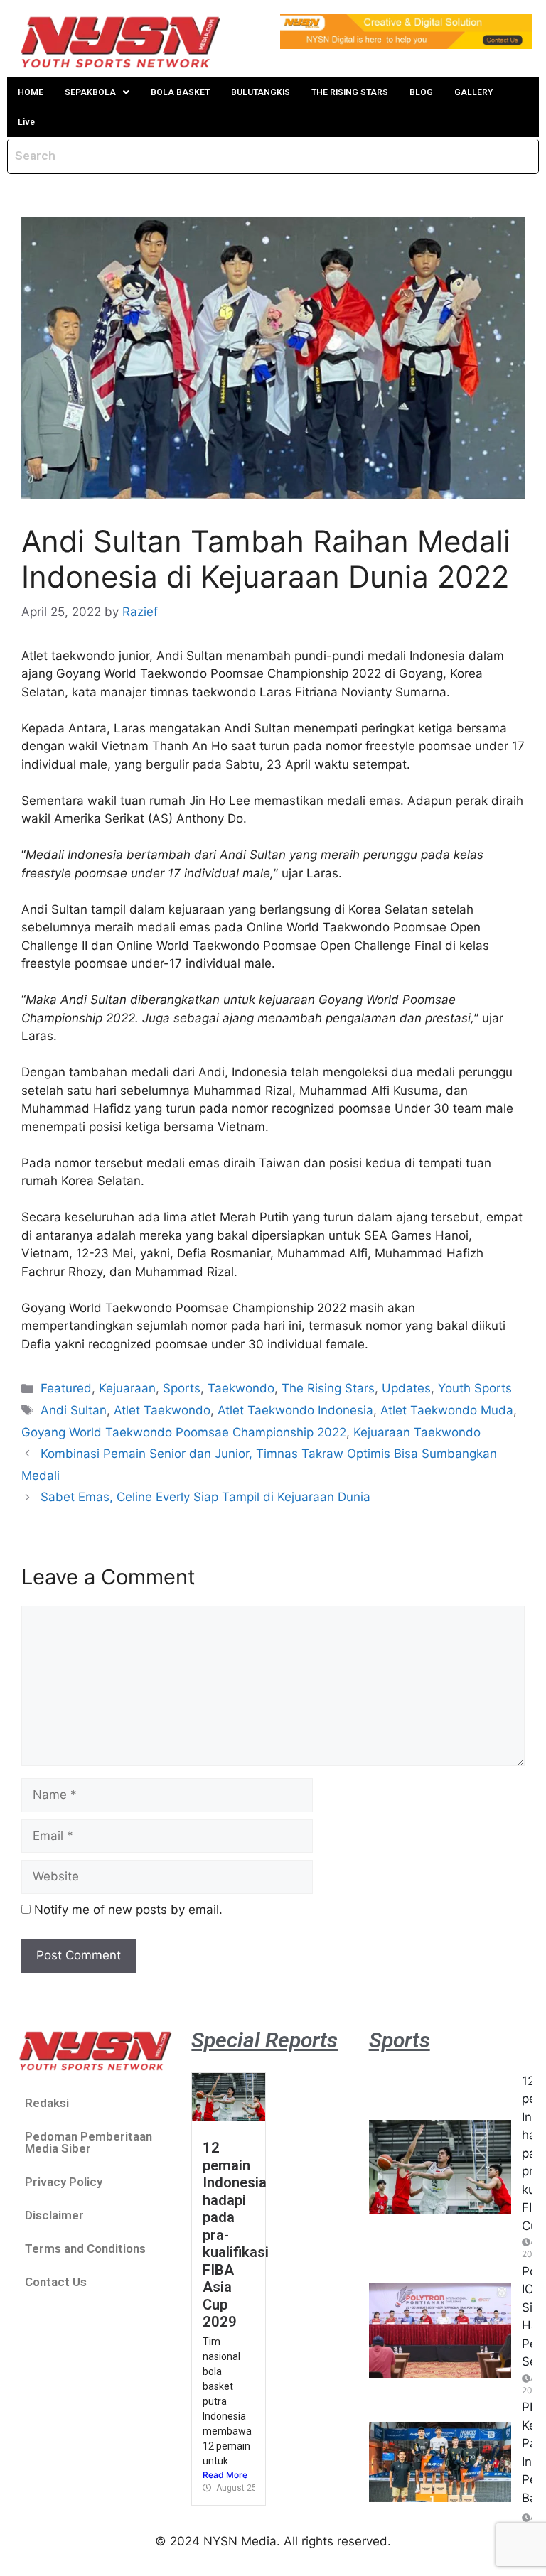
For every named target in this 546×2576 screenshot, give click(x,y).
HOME (31, 92)
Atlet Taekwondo (162, 1410)
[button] (97, 92)
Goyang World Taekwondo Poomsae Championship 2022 (184, 1432)
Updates (406, 1388)
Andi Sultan (74, 1410)
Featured (66, 1388)
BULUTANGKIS (261, 92)
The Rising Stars (328, 1388)
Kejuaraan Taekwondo (417, 1432)
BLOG (421, 92)
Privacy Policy (64, 2182)
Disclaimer (54, 2215)
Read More (225, 2475)
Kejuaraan (127, 1388)
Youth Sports (475, 1388)
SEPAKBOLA (90, 92)
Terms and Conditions (85, 2248)
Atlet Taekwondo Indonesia (295, 1410)
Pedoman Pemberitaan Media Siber (89, 2142)
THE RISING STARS (350, 92)
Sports (182, 1388)
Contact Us (56, 2282)
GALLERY (473, 92)
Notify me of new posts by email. (128, 1910)
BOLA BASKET (180, 92)
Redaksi (47, 2103)
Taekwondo (241, 1388)
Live (26, 122)
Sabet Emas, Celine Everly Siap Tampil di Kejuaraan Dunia (205, 1497)
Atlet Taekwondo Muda (447, 1410)
